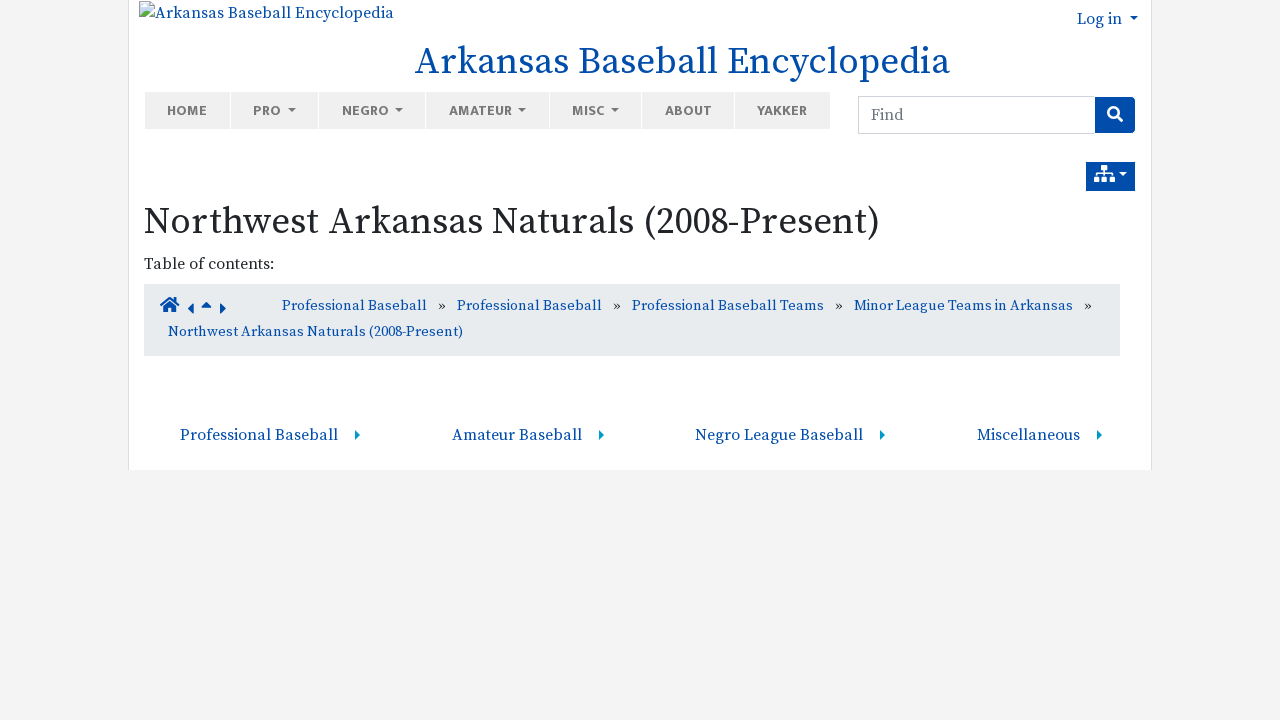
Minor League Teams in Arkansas (963, 306)
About (688, 110)
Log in (1101, 19)
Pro (268, 110)
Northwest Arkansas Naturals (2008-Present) (512, 222)
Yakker (782, 110)
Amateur (482, 110)
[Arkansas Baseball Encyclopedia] (261, 12)
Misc (589, 110)
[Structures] (1110, 176)
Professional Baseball (354, 306)
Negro (367, 110)
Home (187, 110)
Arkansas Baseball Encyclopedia (682, 62)
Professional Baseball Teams (728, 306)
